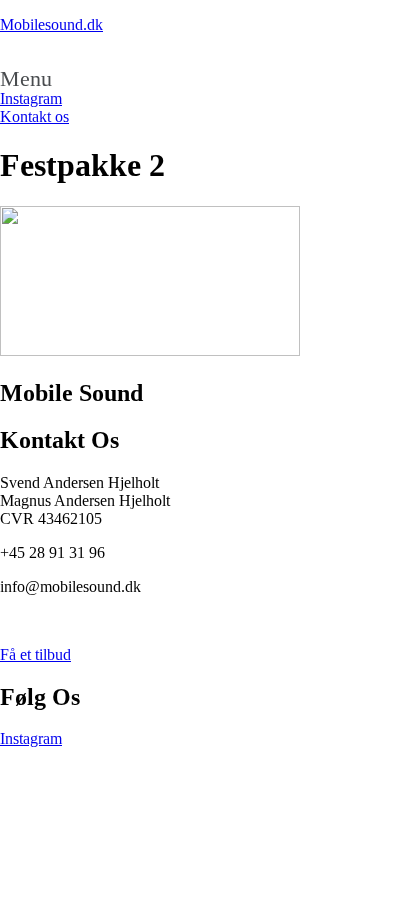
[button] (206, 79)
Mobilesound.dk (51, 24)
